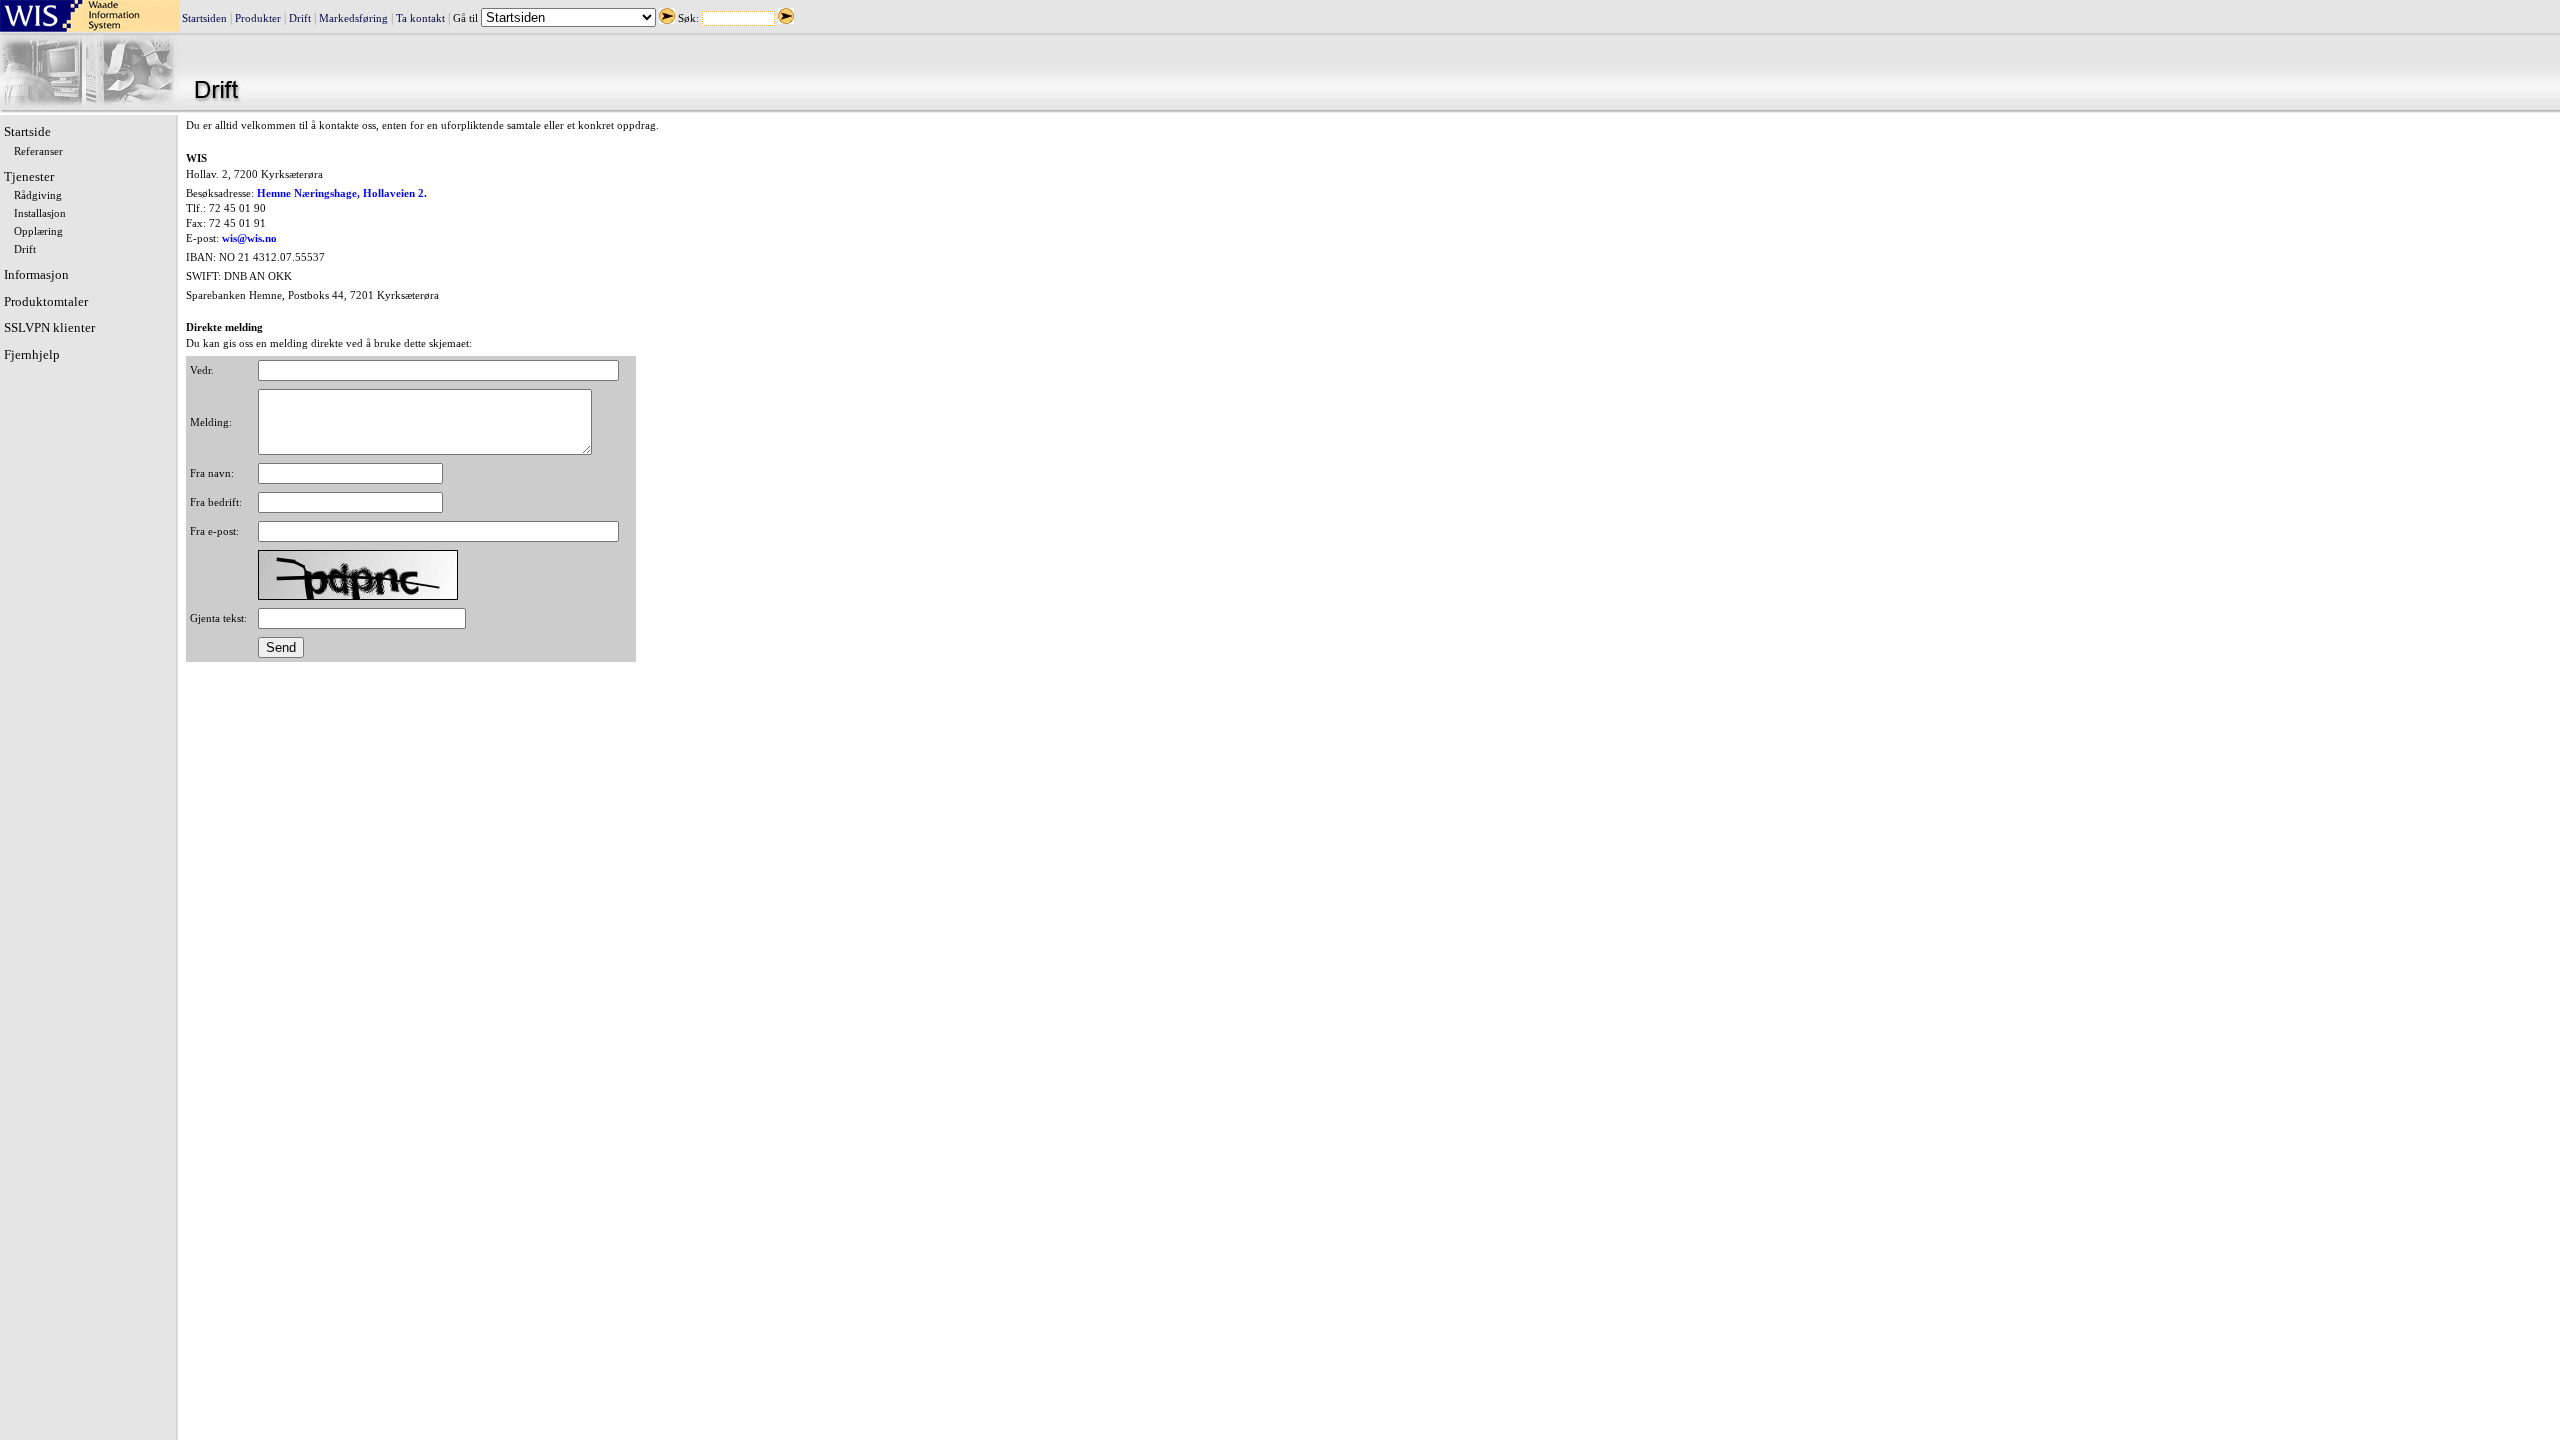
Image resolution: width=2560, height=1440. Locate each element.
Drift (300, 18)
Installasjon (40, 213)
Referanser (38, 151)
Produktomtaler (46, 301)
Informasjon (36, 274)
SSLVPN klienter (49, 327)
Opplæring (38, 231)
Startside (27, 131)
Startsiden (204, 18)
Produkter (258, 18)
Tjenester (29, 176)
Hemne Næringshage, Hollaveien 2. (342, 193)
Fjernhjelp (32, 354)
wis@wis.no (249, 238)
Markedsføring (353, 18)
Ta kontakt (420, 18)
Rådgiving (38, 195)
